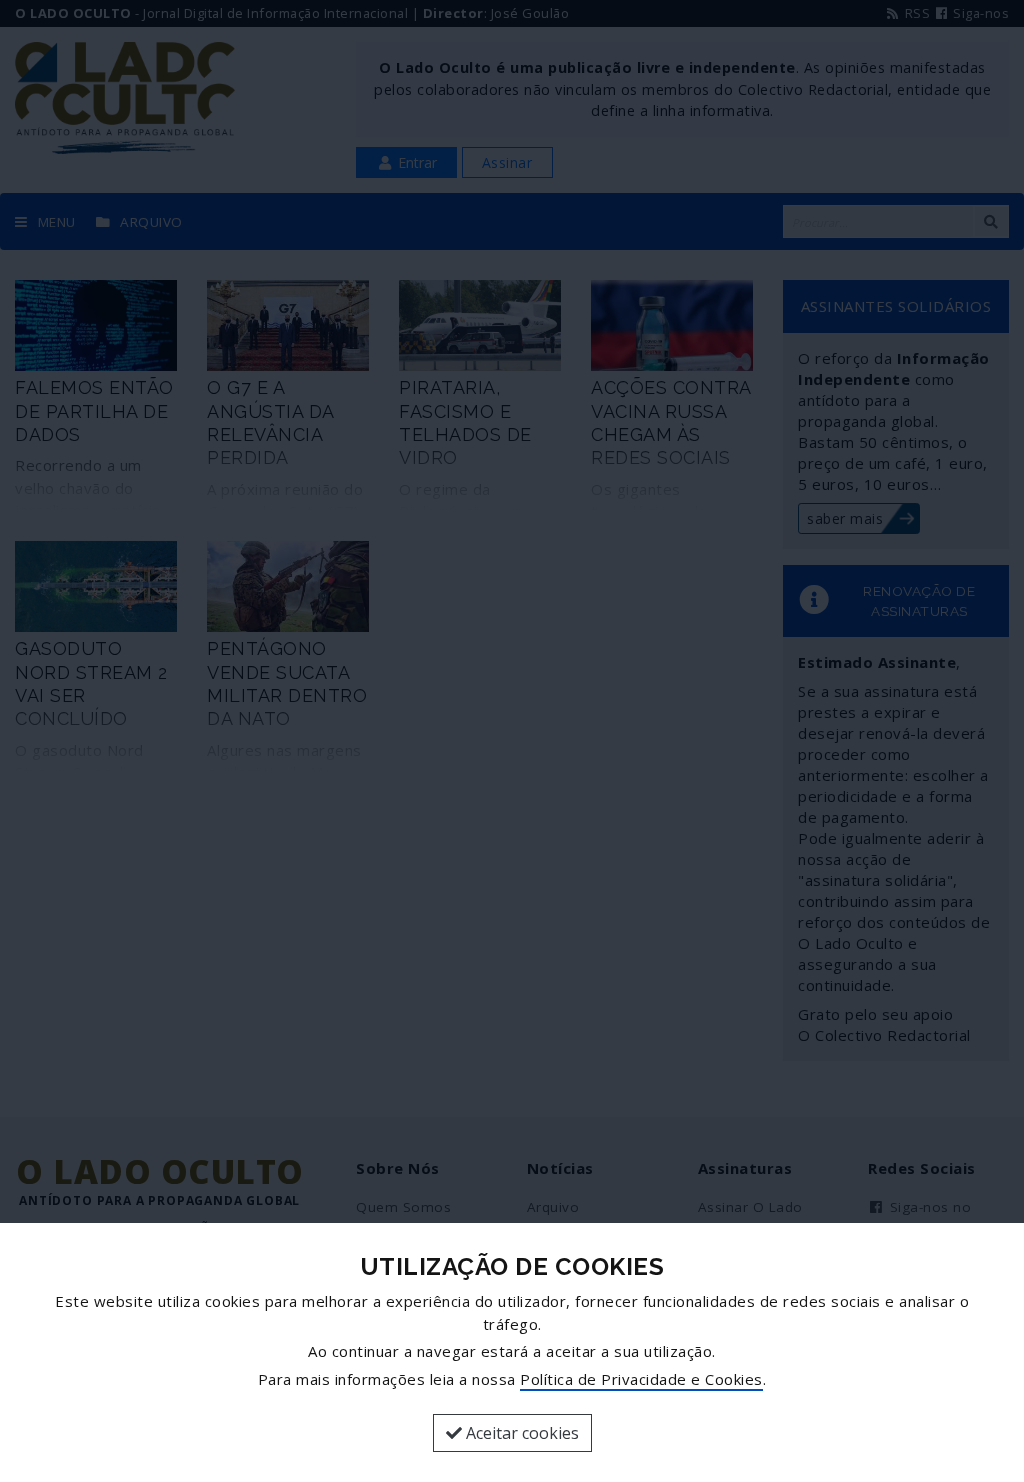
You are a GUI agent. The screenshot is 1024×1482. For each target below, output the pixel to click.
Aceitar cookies (520, 1433)
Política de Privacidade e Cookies (641, 1379)
